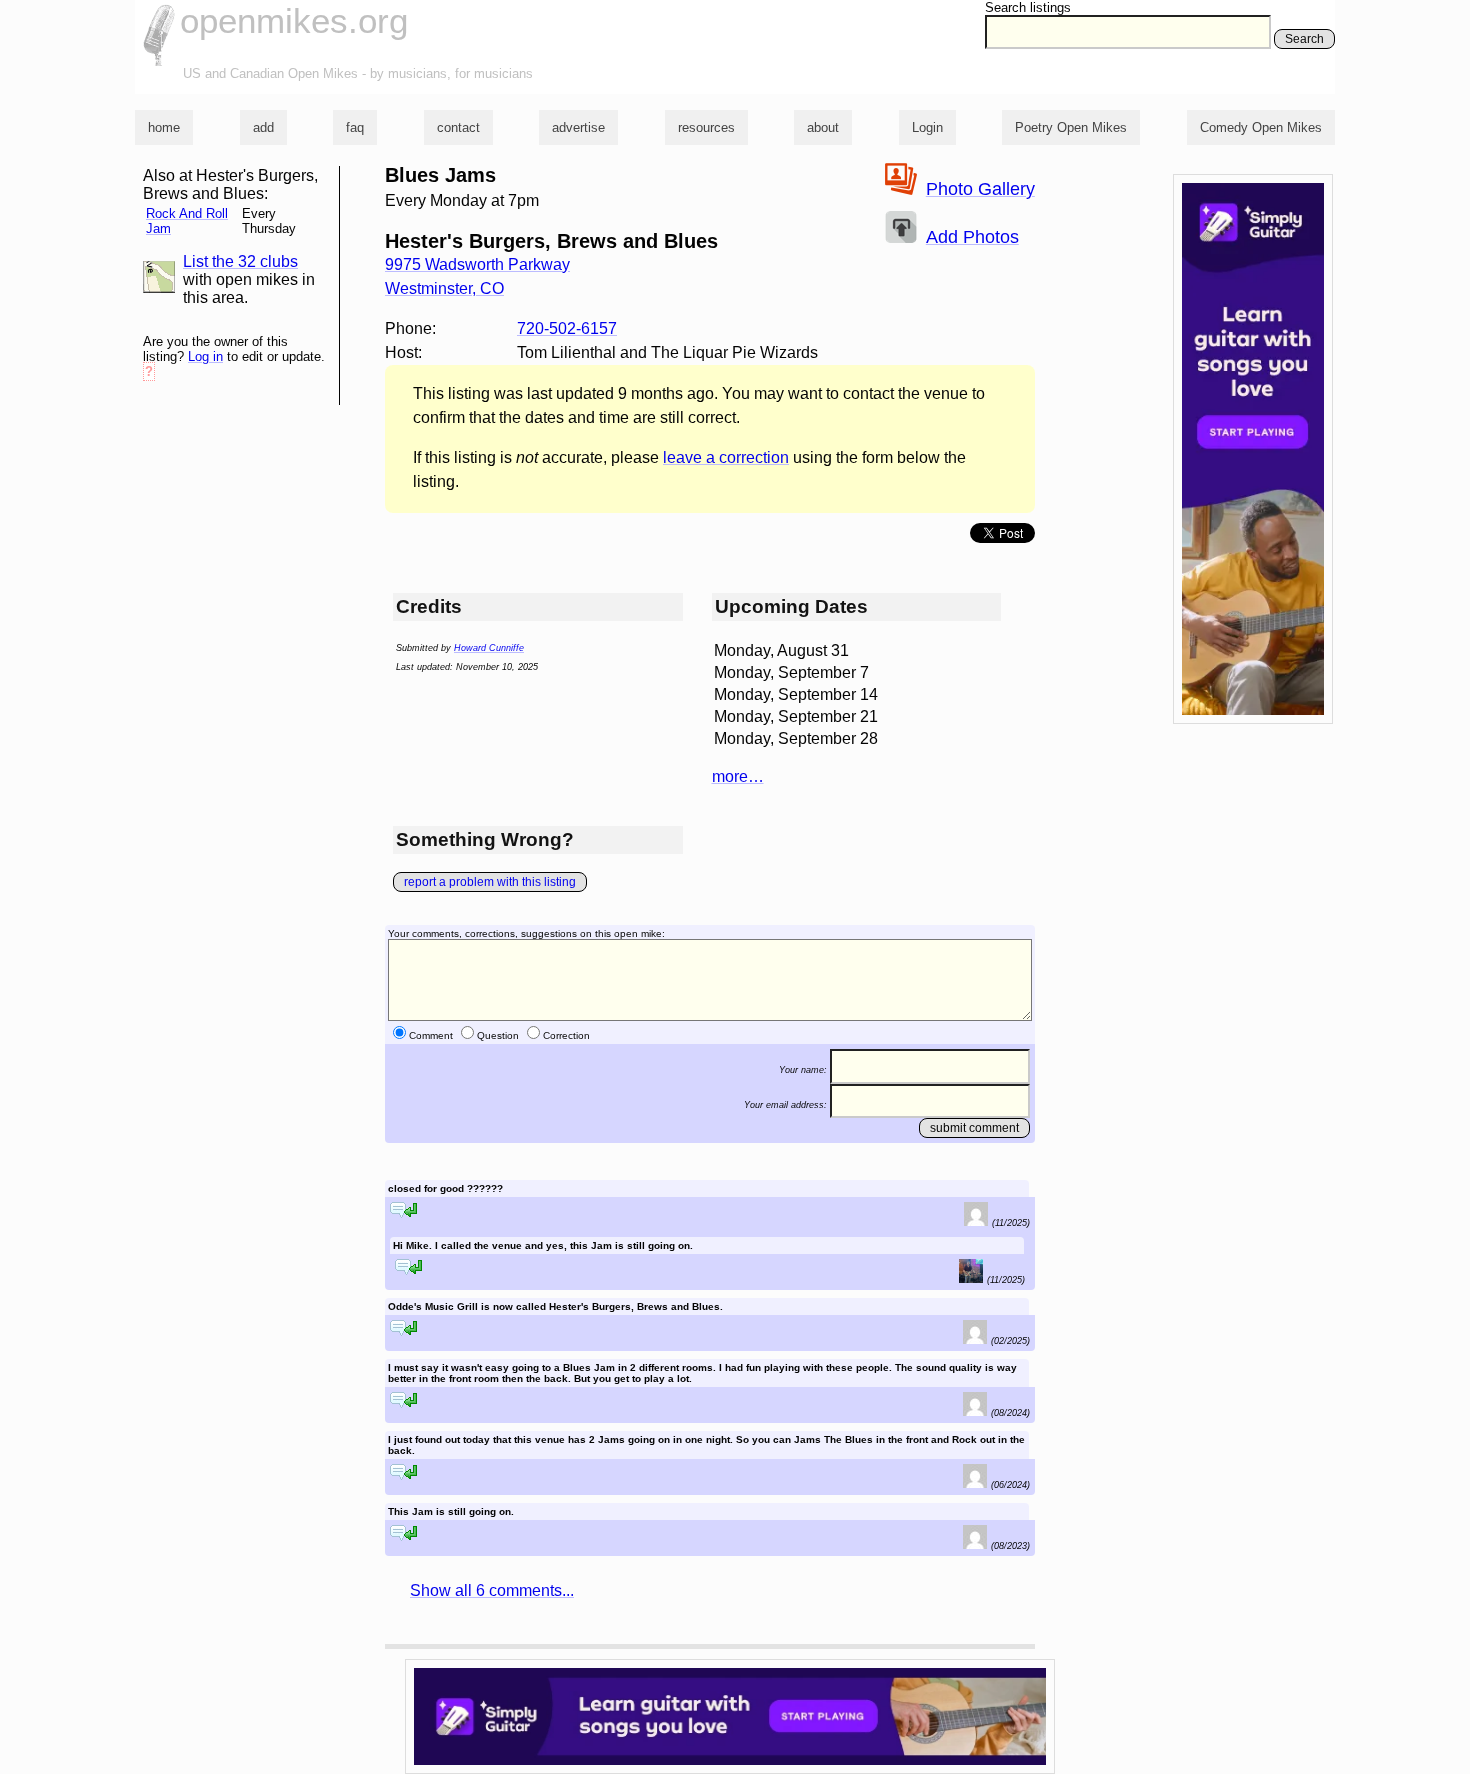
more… (738, 776)
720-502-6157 (567, 328)
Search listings (1028, 7)
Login (927, 127)
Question (498, 1035)
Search (1304, 39)
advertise (578, 127)
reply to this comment (404, 1210)
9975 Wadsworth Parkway (477, 264)
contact (458, 127)
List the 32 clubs (240, 261)
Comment (431, 1035)
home (164, 127)
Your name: (803, 1070)
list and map (159, 277)
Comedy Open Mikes (1261, 127)
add (263, 127)
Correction (566, 1035)
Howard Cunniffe (489, 648)
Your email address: (785, 1104)
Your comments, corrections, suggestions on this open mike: (526, 933)
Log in (205, 356)
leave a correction (726, 457)
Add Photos (972, 237)
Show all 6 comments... (492, 1590)
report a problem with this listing (490, 882)
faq (355, 127)
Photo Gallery (980, 189)
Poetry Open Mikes (1071, 127)
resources (706, 127)
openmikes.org (294, 20)
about (823, 127)
